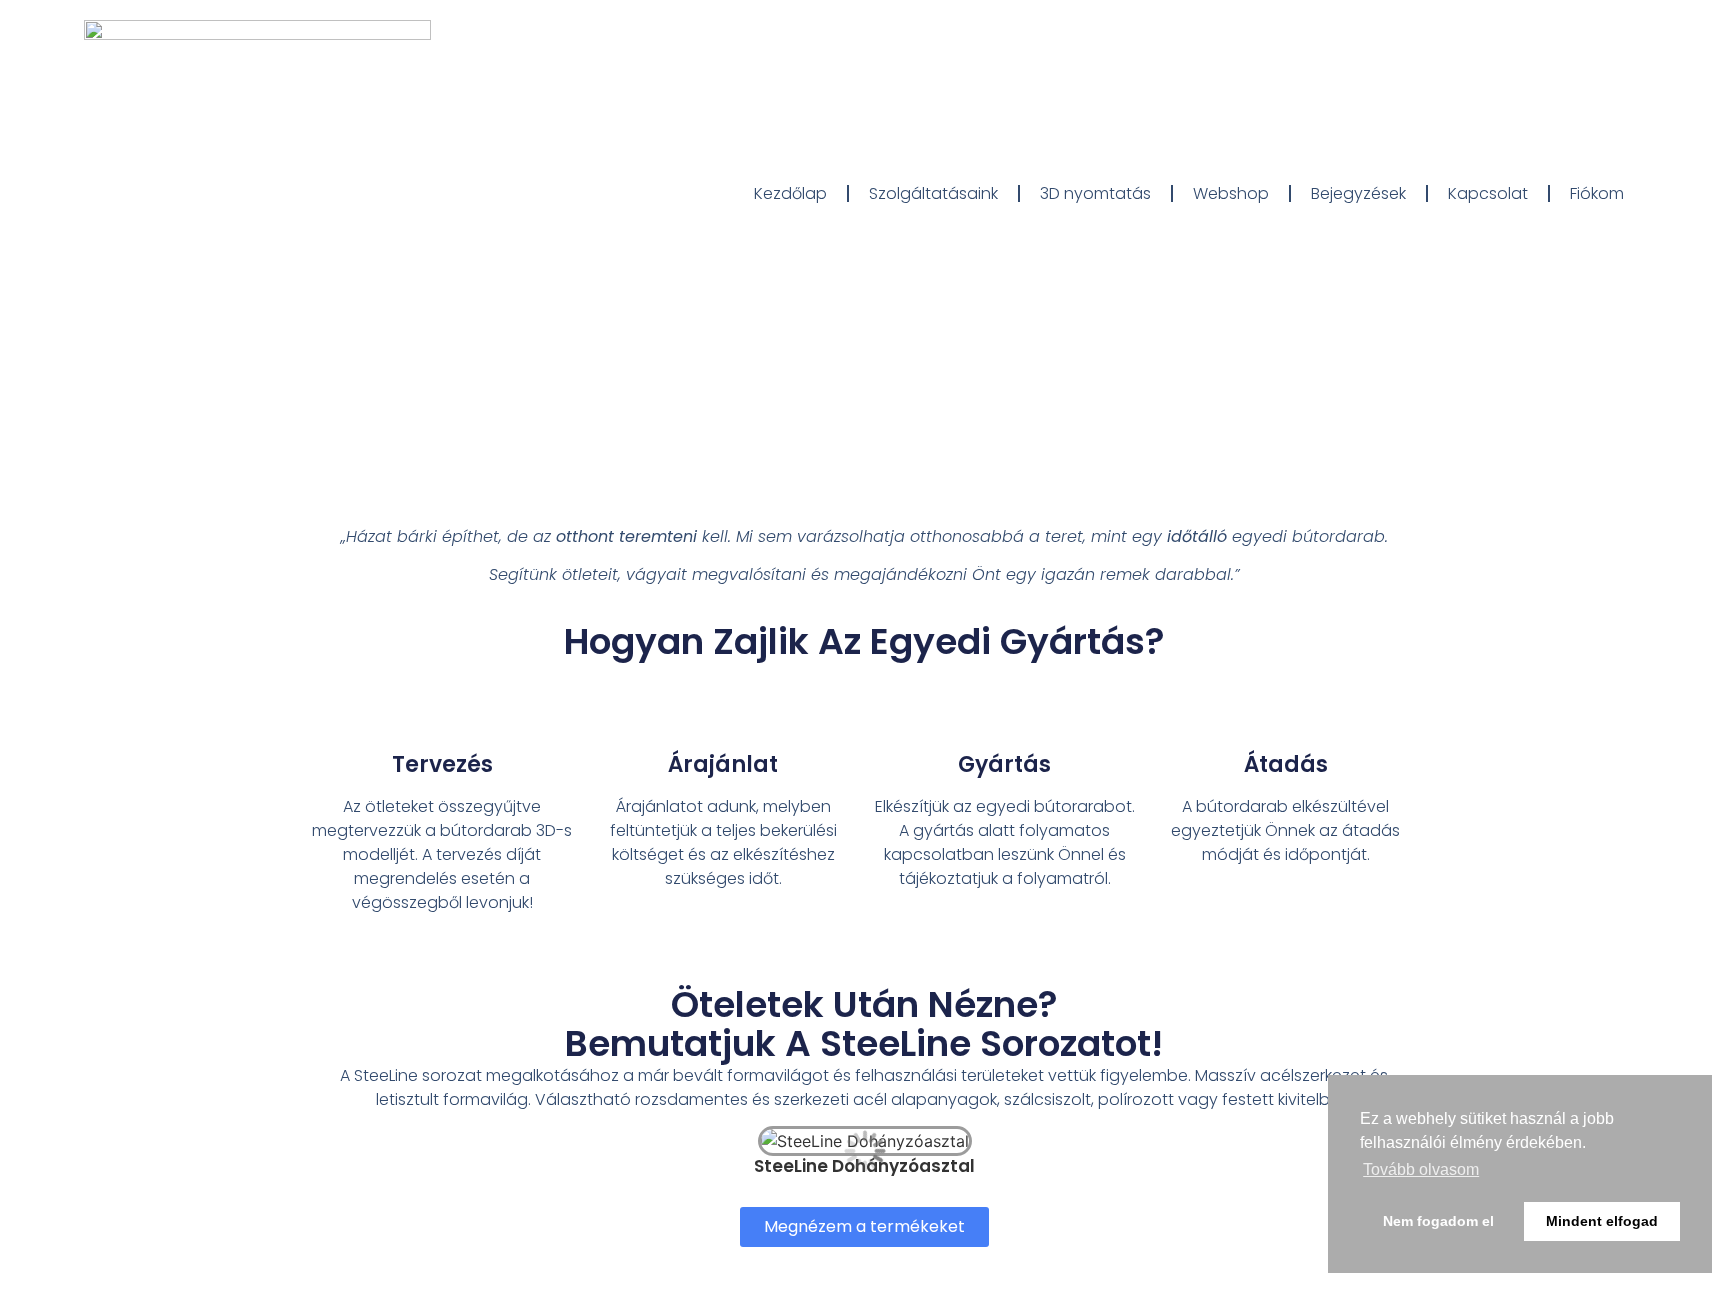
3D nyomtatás (1095, 193)
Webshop (1231, 193)
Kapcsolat (1488, 193)
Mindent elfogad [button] (1602, 1221)
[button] (864, 1227)
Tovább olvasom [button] (1421, 1169)
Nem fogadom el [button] (1438, 1221)
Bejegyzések (1358, 193)
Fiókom (1597, 193)
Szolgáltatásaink (933, 193)
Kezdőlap (790, 193)
